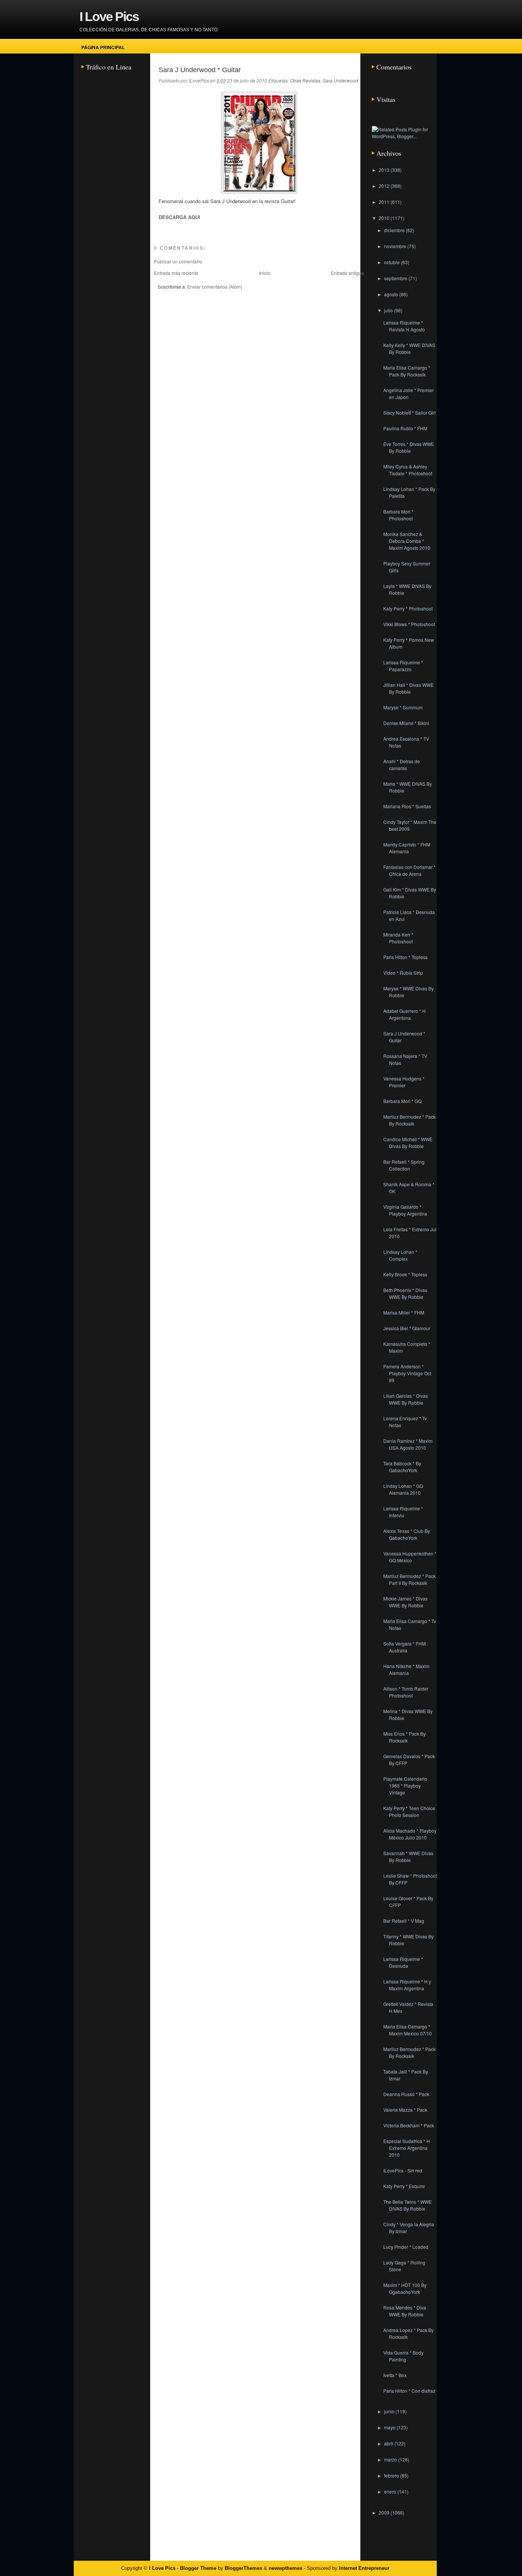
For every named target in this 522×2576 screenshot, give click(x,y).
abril (389, 2443)
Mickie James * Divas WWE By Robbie (405, 1602)
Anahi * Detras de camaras (402, 765)
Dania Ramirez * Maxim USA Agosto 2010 (408, 1444)
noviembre (396, 246)
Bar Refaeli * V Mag (404, 1921)
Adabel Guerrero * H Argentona (404, 1014)
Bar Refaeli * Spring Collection (404, 1165)
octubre (392, 262)
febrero (392, 2475)
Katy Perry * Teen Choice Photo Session (409, 1811)
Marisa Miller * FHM (404, 1312)
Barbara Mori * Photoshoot (398, 515)
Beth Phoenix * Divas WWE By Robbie (405, 1293)
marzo (391, 2459)
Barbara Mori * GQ (402, 1101)
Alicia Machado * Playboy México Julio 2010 (410, 1834)
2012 (385, 186)
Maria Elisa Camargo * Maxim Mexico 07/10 (408, 2030)
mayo (390, 2427)
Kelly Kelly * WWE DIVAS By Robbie (409, 348)
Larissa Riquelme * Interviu (403, 1512)
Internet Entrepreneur (364, 2568)
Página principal (103, 47)
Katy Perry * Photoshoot (408, 608)
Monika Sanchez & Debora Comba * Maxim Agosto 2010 (407, 541)
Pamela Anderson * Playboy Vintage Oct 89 (407, 1373)
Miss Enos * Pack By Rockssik (404, 1737)
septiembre (396, 278)
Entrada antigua (348, 273)
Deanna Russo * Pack (406, 2094)
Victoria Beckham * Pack (409, 2125)
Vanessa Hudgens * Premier (404, 1082)
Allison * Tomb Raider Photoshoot (406, 1692)
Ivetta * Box (395, 2375)
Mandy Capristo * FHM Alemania (407, 848)
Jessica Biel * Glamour (407, 1328)
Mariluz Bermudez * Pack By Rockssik (409, 1120)
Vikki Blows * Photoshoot (409, 624)
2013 (385, 170)
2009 (385, 2512)
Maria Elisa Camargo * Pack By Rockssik (407, 371)
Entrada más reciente (176, 273)
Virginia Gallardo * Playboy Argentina (405, 1210)
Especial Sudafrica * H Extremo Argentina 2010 (407, 2148)
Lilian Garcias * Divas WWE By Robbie (406, 1399)
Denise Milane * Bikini (406, 723)
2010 (385, 218)
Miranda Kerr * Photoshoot (398, 938)
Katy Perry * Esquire (404, 2186)
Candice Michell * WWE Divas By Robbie (408, 1143)
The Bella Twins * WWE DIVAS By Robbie (408, 2205)
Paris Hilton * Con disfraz (409, 2391)
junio (390, 2411)
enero (391, 2491)
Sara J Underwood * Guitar (200, 70)
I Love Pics (109, 16)
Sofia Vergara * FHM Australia (404, 1647)
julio (389, 310)
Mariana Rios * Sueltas (407, 806)
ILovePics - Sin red (403, 2170)
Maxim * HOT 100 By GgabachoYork (405, 2288)
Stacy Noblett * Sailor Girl (409, 413)
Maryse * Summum (403, 707)
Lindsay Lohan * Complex (400, 1255)
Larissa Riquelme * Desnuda (403, 1962)
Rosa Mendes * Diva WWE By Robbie (405, 2311)
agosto (392, 294)
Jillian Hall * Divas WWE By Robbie (409, 688)
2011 (385, 202)
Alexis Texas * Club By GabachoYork (407, 1534)
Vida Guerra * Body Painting (403, 2356)
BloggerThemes (243, 2568)
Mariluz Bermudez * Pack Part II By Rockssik (409, 1579)
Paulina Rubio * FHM (405, 428)
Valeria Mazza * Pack (405, 2110)
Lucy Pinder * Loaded (406, 2247)
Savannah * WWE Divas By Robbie (408, 1856)
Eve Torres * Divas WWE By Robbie (409, 447)
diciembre (395, 230)
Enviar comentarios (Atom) (215, 287)
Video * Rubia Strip (403, 973)
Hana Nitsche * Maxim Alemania (406, 1669)
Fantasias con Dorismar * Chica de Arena (409, 870)
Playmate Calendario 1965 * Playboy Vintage (405, 1785)
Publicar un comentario (178, 261)
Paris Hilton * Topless (405, 957)
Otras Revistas (305, 80)
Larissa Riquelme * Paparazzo (403, 666)
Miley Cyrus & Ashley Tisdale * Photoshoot (408, 470)
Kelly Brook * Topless (405, 1274)
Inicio (265, 273)
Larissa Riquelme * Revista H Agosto (404, 326)
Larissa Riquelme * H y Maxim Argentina (407, 1985)
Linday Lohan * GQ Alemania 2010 (403, 1489)
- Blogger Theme (196, 2568)
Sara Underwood (340, 80)
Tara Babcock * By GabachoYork (402, 1467)
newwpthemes (285, 2568)
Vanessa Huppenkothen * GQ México (410, 1557)
